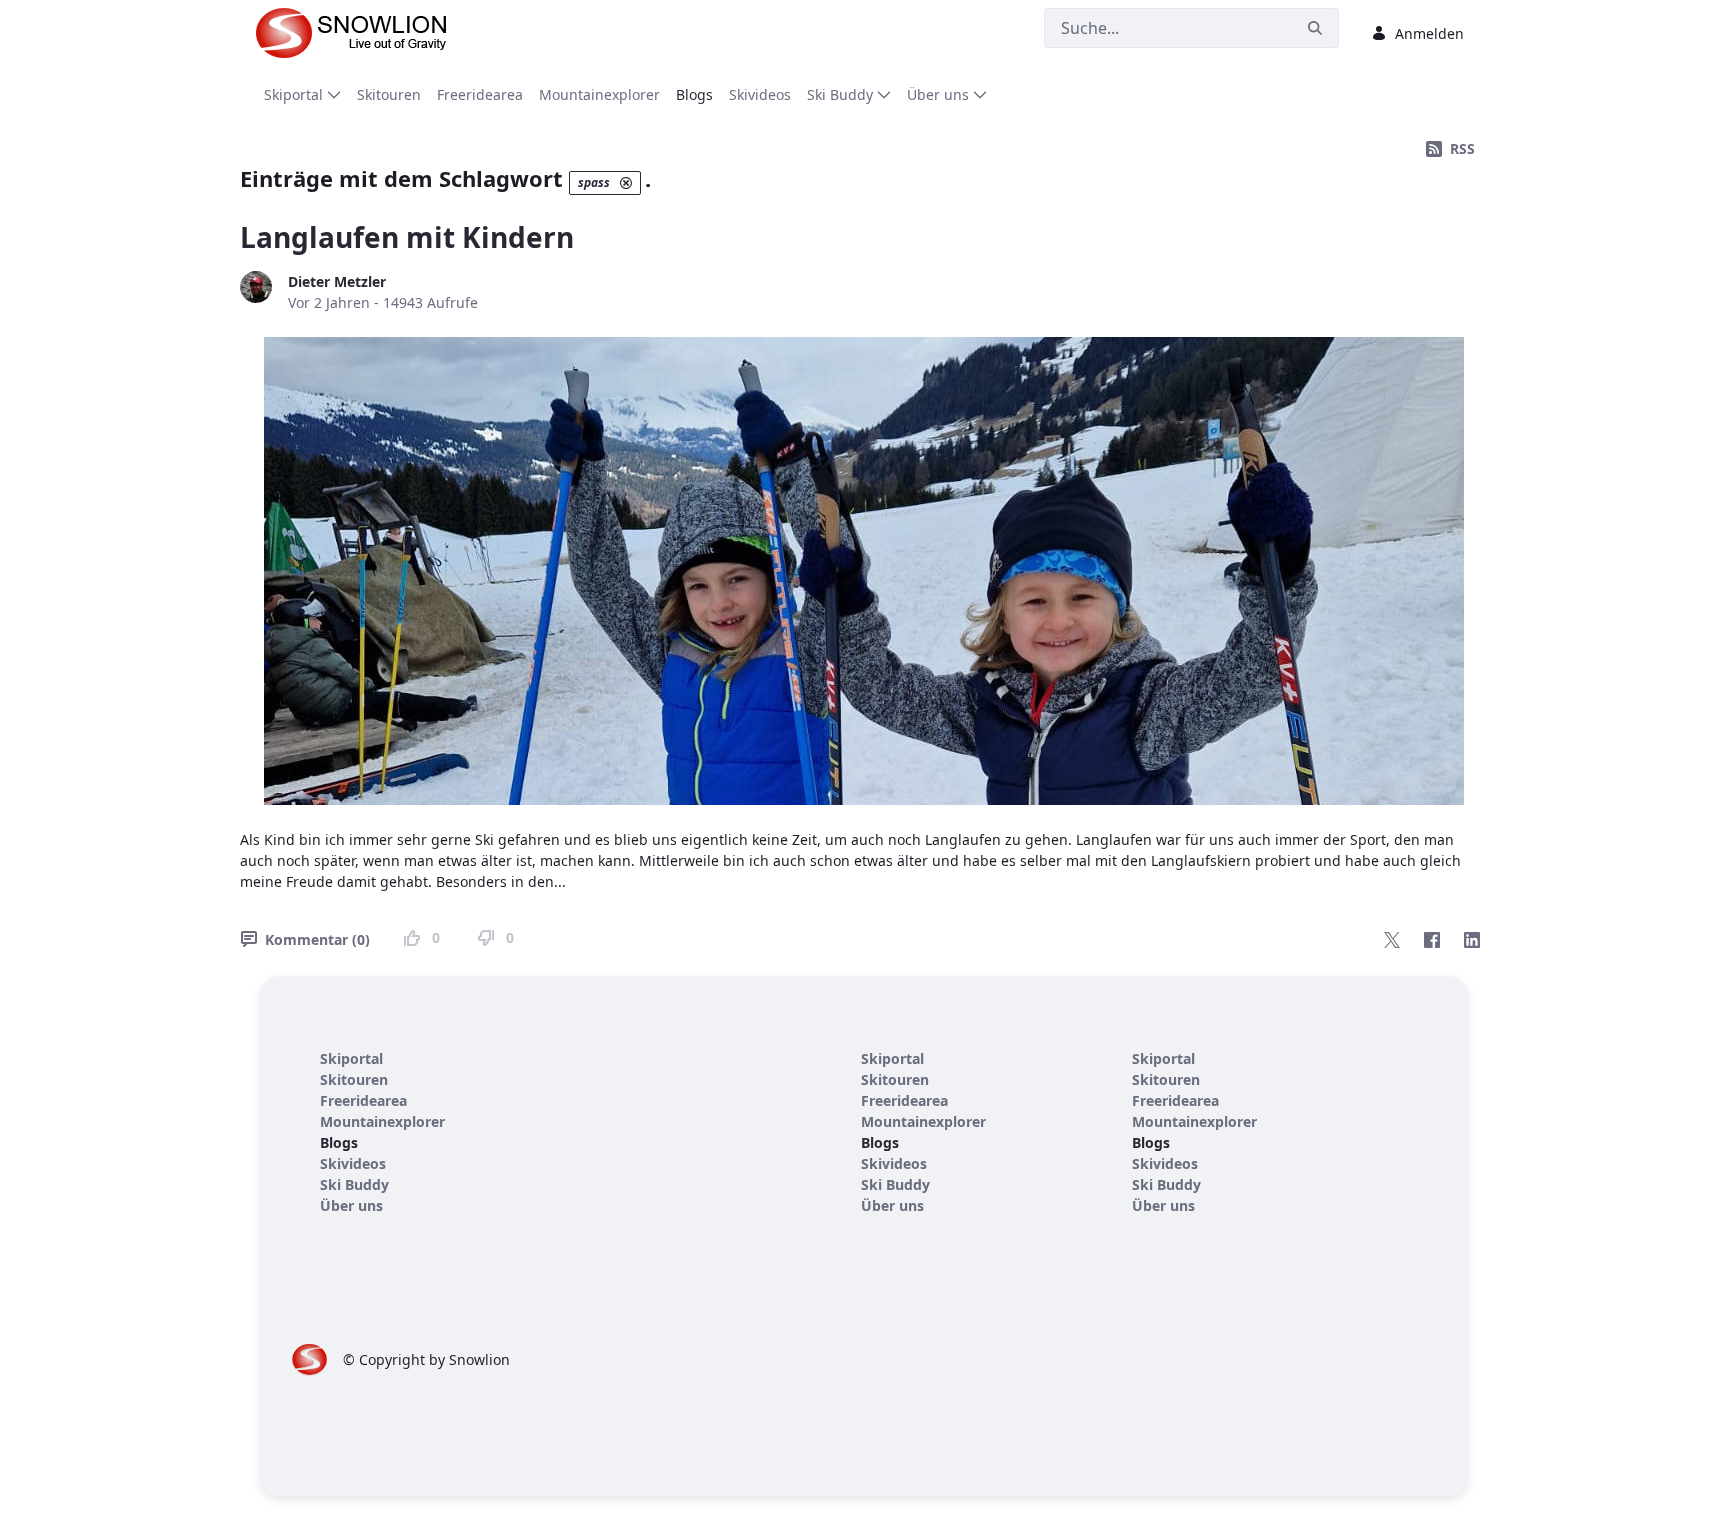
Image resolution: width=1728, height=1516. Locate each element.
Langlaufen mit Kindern (407, 237)
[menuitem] (302, 94)
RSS (1462, 148)
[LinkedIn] (1472, 940)
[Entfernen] (626, 183)
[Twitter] (1392, 940)
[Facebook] (1432, 940)
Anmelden (1429, 33)
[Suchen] (1315, 28)
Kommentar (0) (317, 939)
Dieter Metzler (337, 281)
